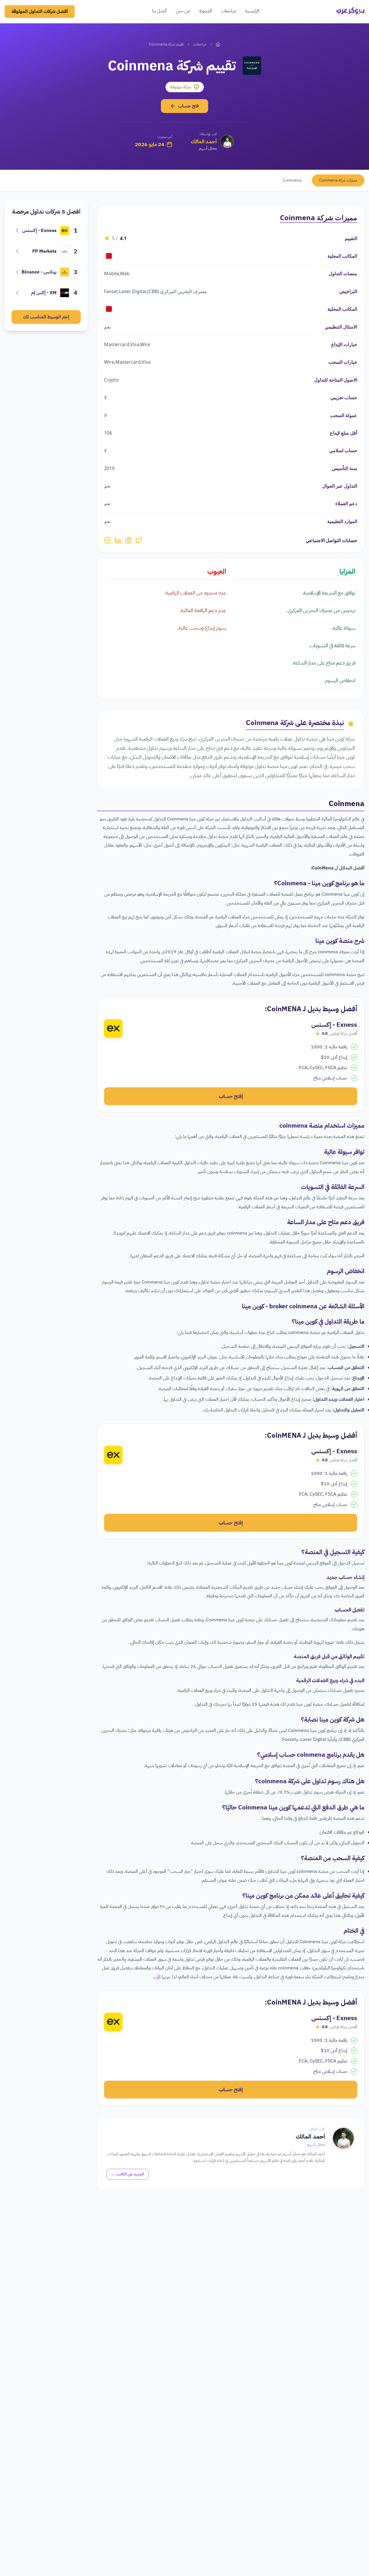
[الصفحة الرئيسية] (218, 44)
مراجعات (229, 11)
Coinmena (292, 180)
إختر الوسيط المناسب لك (46, 317)
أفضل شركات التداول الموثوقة (40, 12)
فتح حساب (189, 106)
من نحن (183, 11)
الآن (157, 1977)
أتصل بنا (159, 11)
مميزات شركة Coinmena (338, 180)
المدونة (206, 11)
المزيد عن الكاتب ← (128, 2174)
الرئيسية (252, 11)
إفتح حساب (231, 1096)
